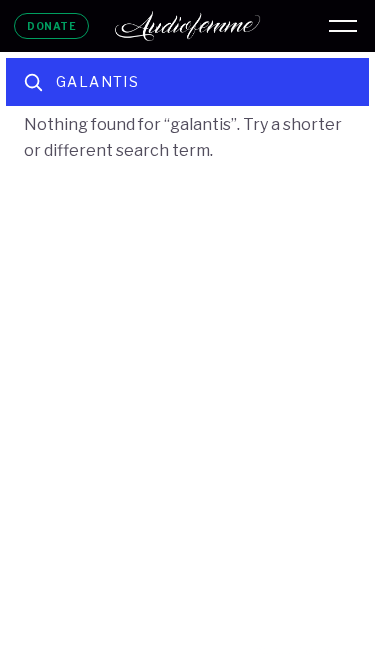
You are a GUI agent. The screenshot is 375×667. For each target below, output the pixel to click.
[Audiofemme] (188, 26)
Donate (51, 26)
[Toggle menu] (343, 26)
